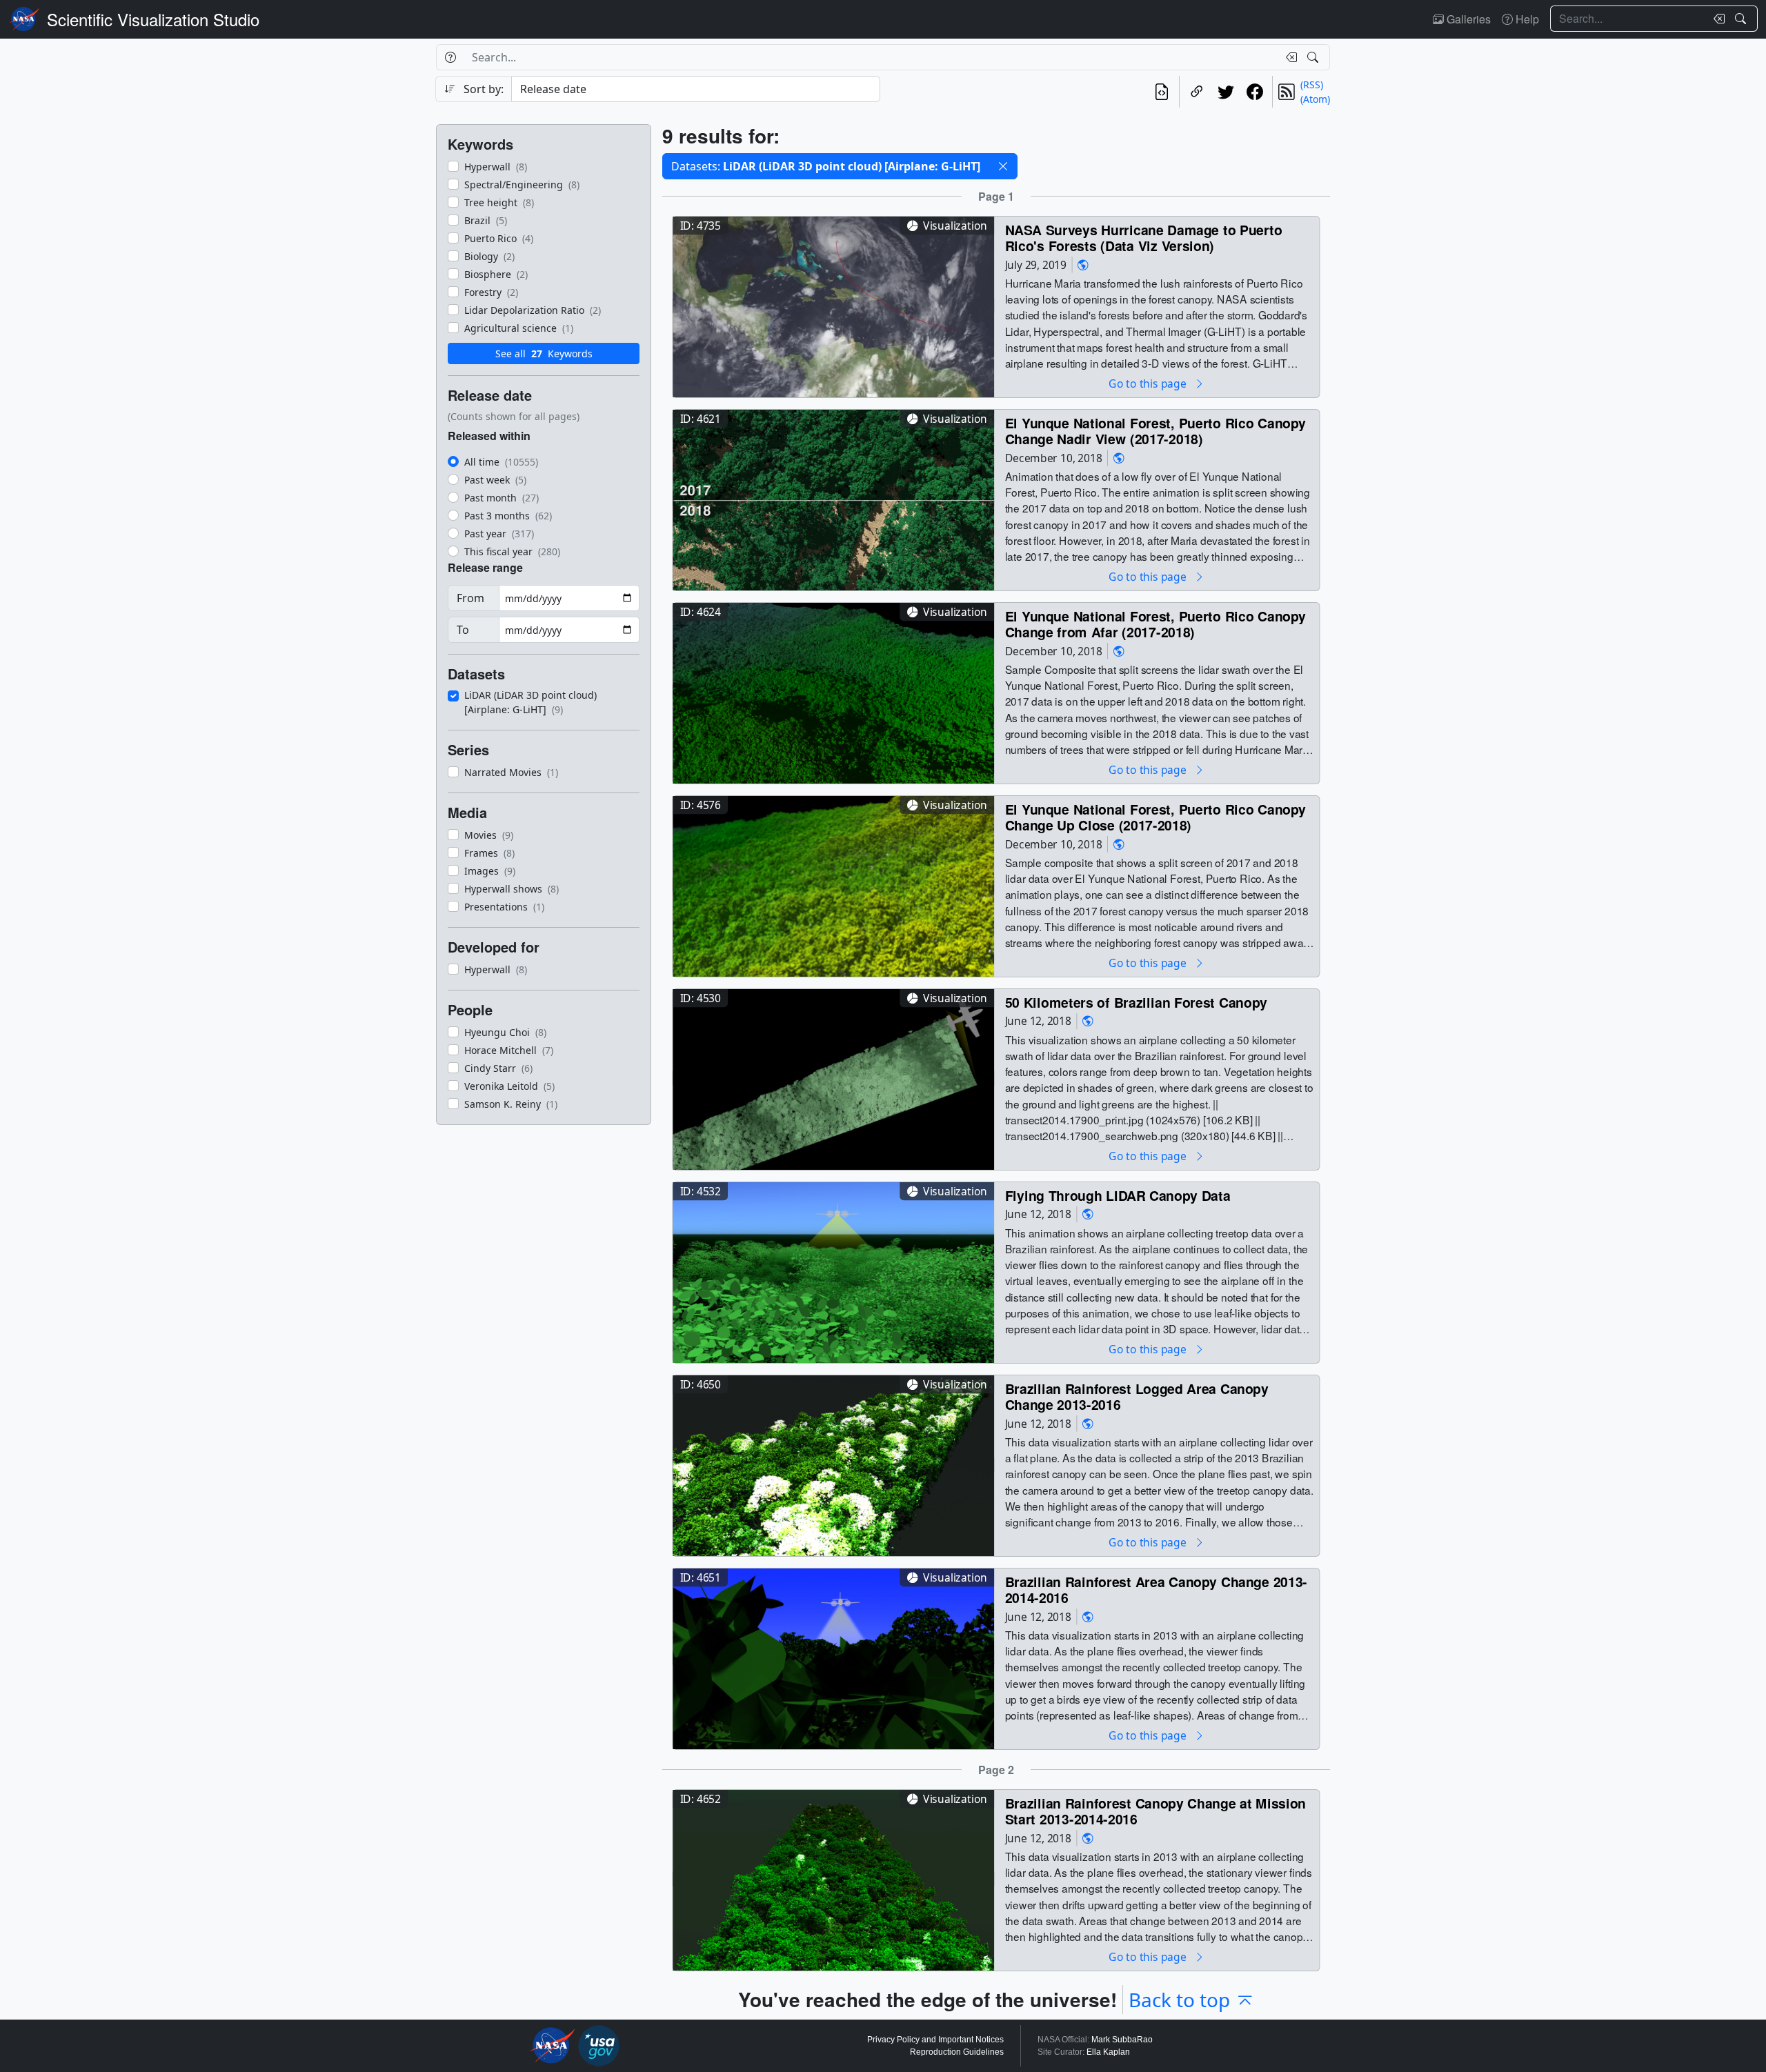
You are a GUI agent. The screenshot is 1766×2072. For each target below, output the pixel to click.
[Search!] (1742, 19)
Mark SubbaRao (1122, 2040)
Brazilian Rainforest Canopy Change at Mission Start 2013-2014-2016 (1156, 1811)
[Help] (450, 57)
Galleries (1467, 19)
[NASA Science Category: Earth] (1083, 265)
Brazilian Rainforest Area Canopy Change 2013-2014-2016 (1156, 1590)
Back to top (1179, 2000)
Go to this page (1149, 383)
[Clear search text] (1716, 19)
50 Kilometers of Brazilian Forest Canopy (1136, 1002)
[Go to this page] (833, 305)
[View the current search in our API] (1162, 92)
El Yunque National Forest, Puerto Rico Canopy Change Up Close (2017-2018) (1156, 817)
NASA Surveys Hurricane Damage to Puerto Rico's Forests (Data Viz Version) (1144, 238)
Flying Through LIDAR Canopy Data (1118, 1195)
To (463, 630)
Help (1526, 19)
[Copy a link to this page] (1197, 92)
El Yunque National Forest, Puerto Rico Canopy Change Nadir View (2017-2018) (1156, 431)
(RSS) (1312, 84)
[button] (1003, 166)
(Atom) (1315, 99)
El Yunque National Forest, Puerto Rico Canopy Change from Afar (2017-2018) (1156, 624)
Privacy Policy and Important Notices (935, 2040)
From (470, 598)
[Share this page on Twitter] (1226, 92)
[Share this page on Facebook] (1255, 92)
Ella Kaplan (1108, 2052)
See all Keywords (544, 353)
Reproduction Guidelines (957, 2052)
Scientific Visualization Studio (153, 19)
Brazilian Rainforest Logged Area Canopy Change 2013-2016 (1137, 1396)
